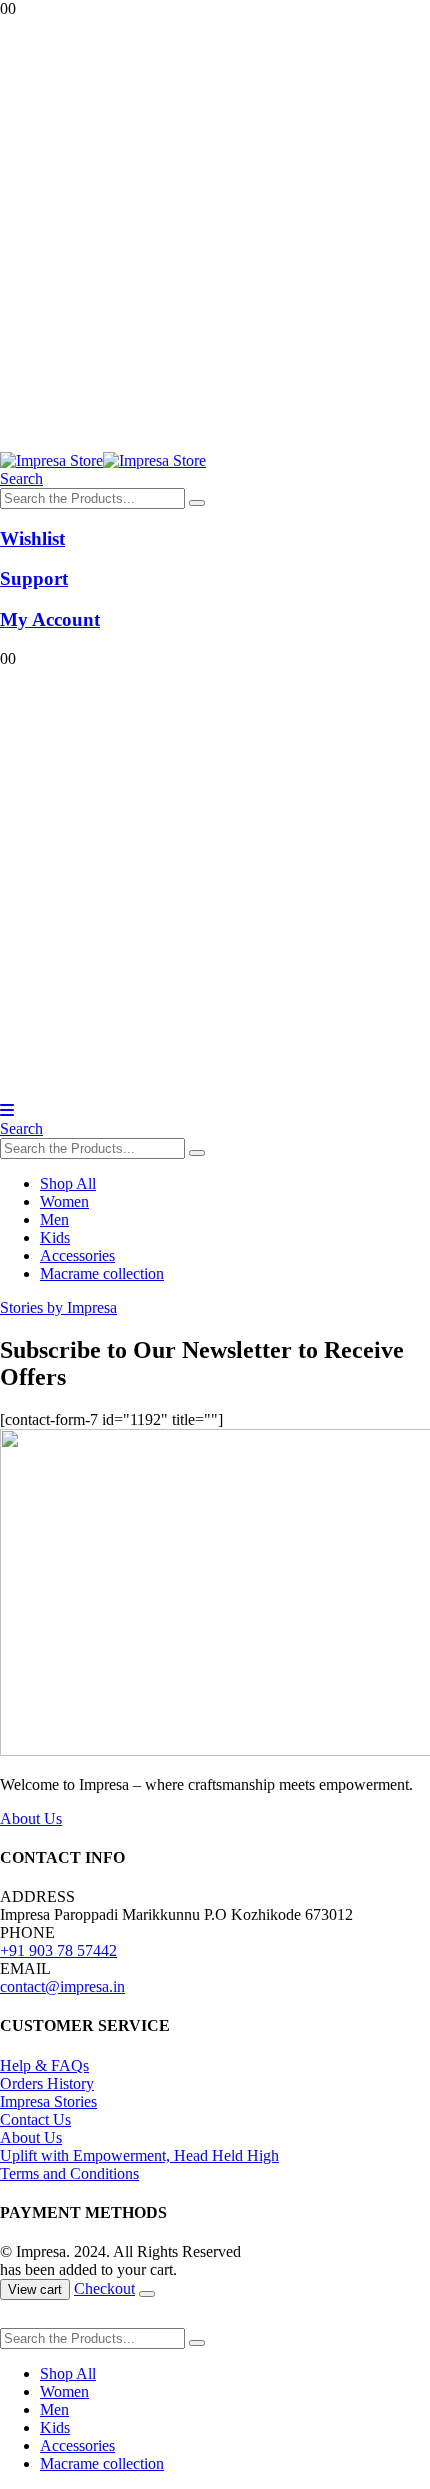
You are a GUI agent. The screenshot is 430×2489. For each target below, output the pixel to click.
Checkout (104, 2288)
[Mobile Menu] (7, 1110)
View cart (35, 2289)
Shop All (68, 1183)
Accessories (77, 1255)
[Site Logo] (103, 460)
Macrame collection (102, 1273)
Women (64, 1201)
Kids (55, 1237)
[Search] (197, 503)
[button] (21, 478)
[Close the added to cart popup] (147, 2294)
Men (54, 1219)
